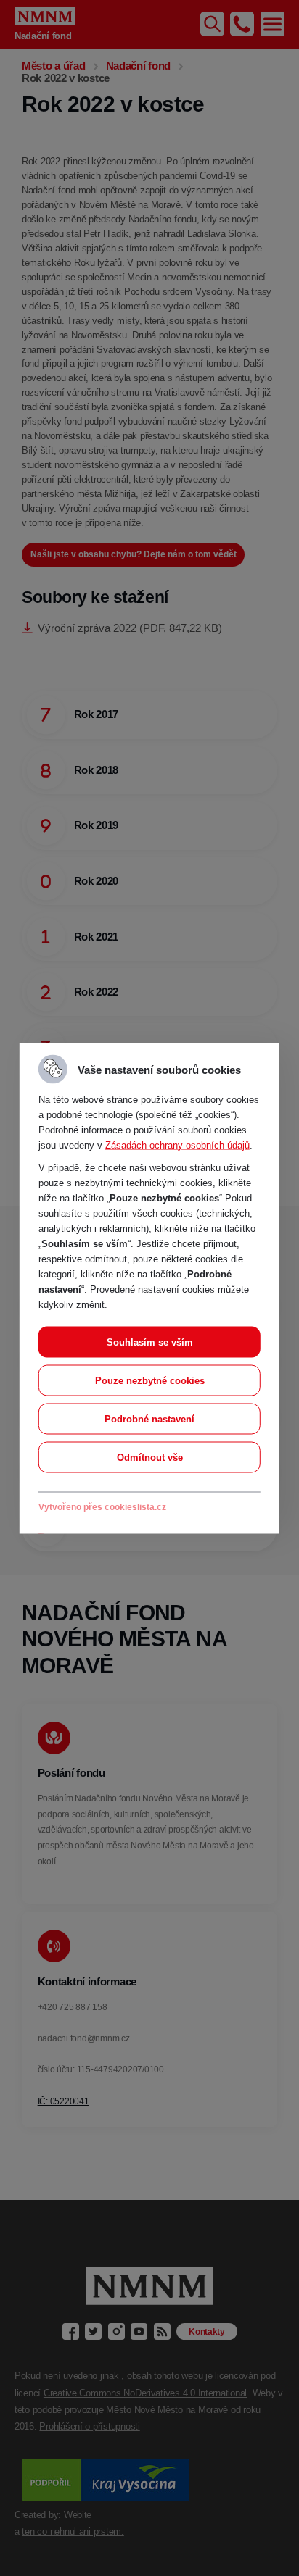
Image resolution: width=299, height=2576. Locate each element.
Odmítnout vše (150, 1457)
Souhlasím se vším (150, 1342)
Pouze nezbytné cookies (150, 1380)
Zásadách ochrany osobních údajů (177, 1145)
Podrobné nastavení (149, 1418)
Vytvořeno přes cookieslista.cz (102, 1506)
